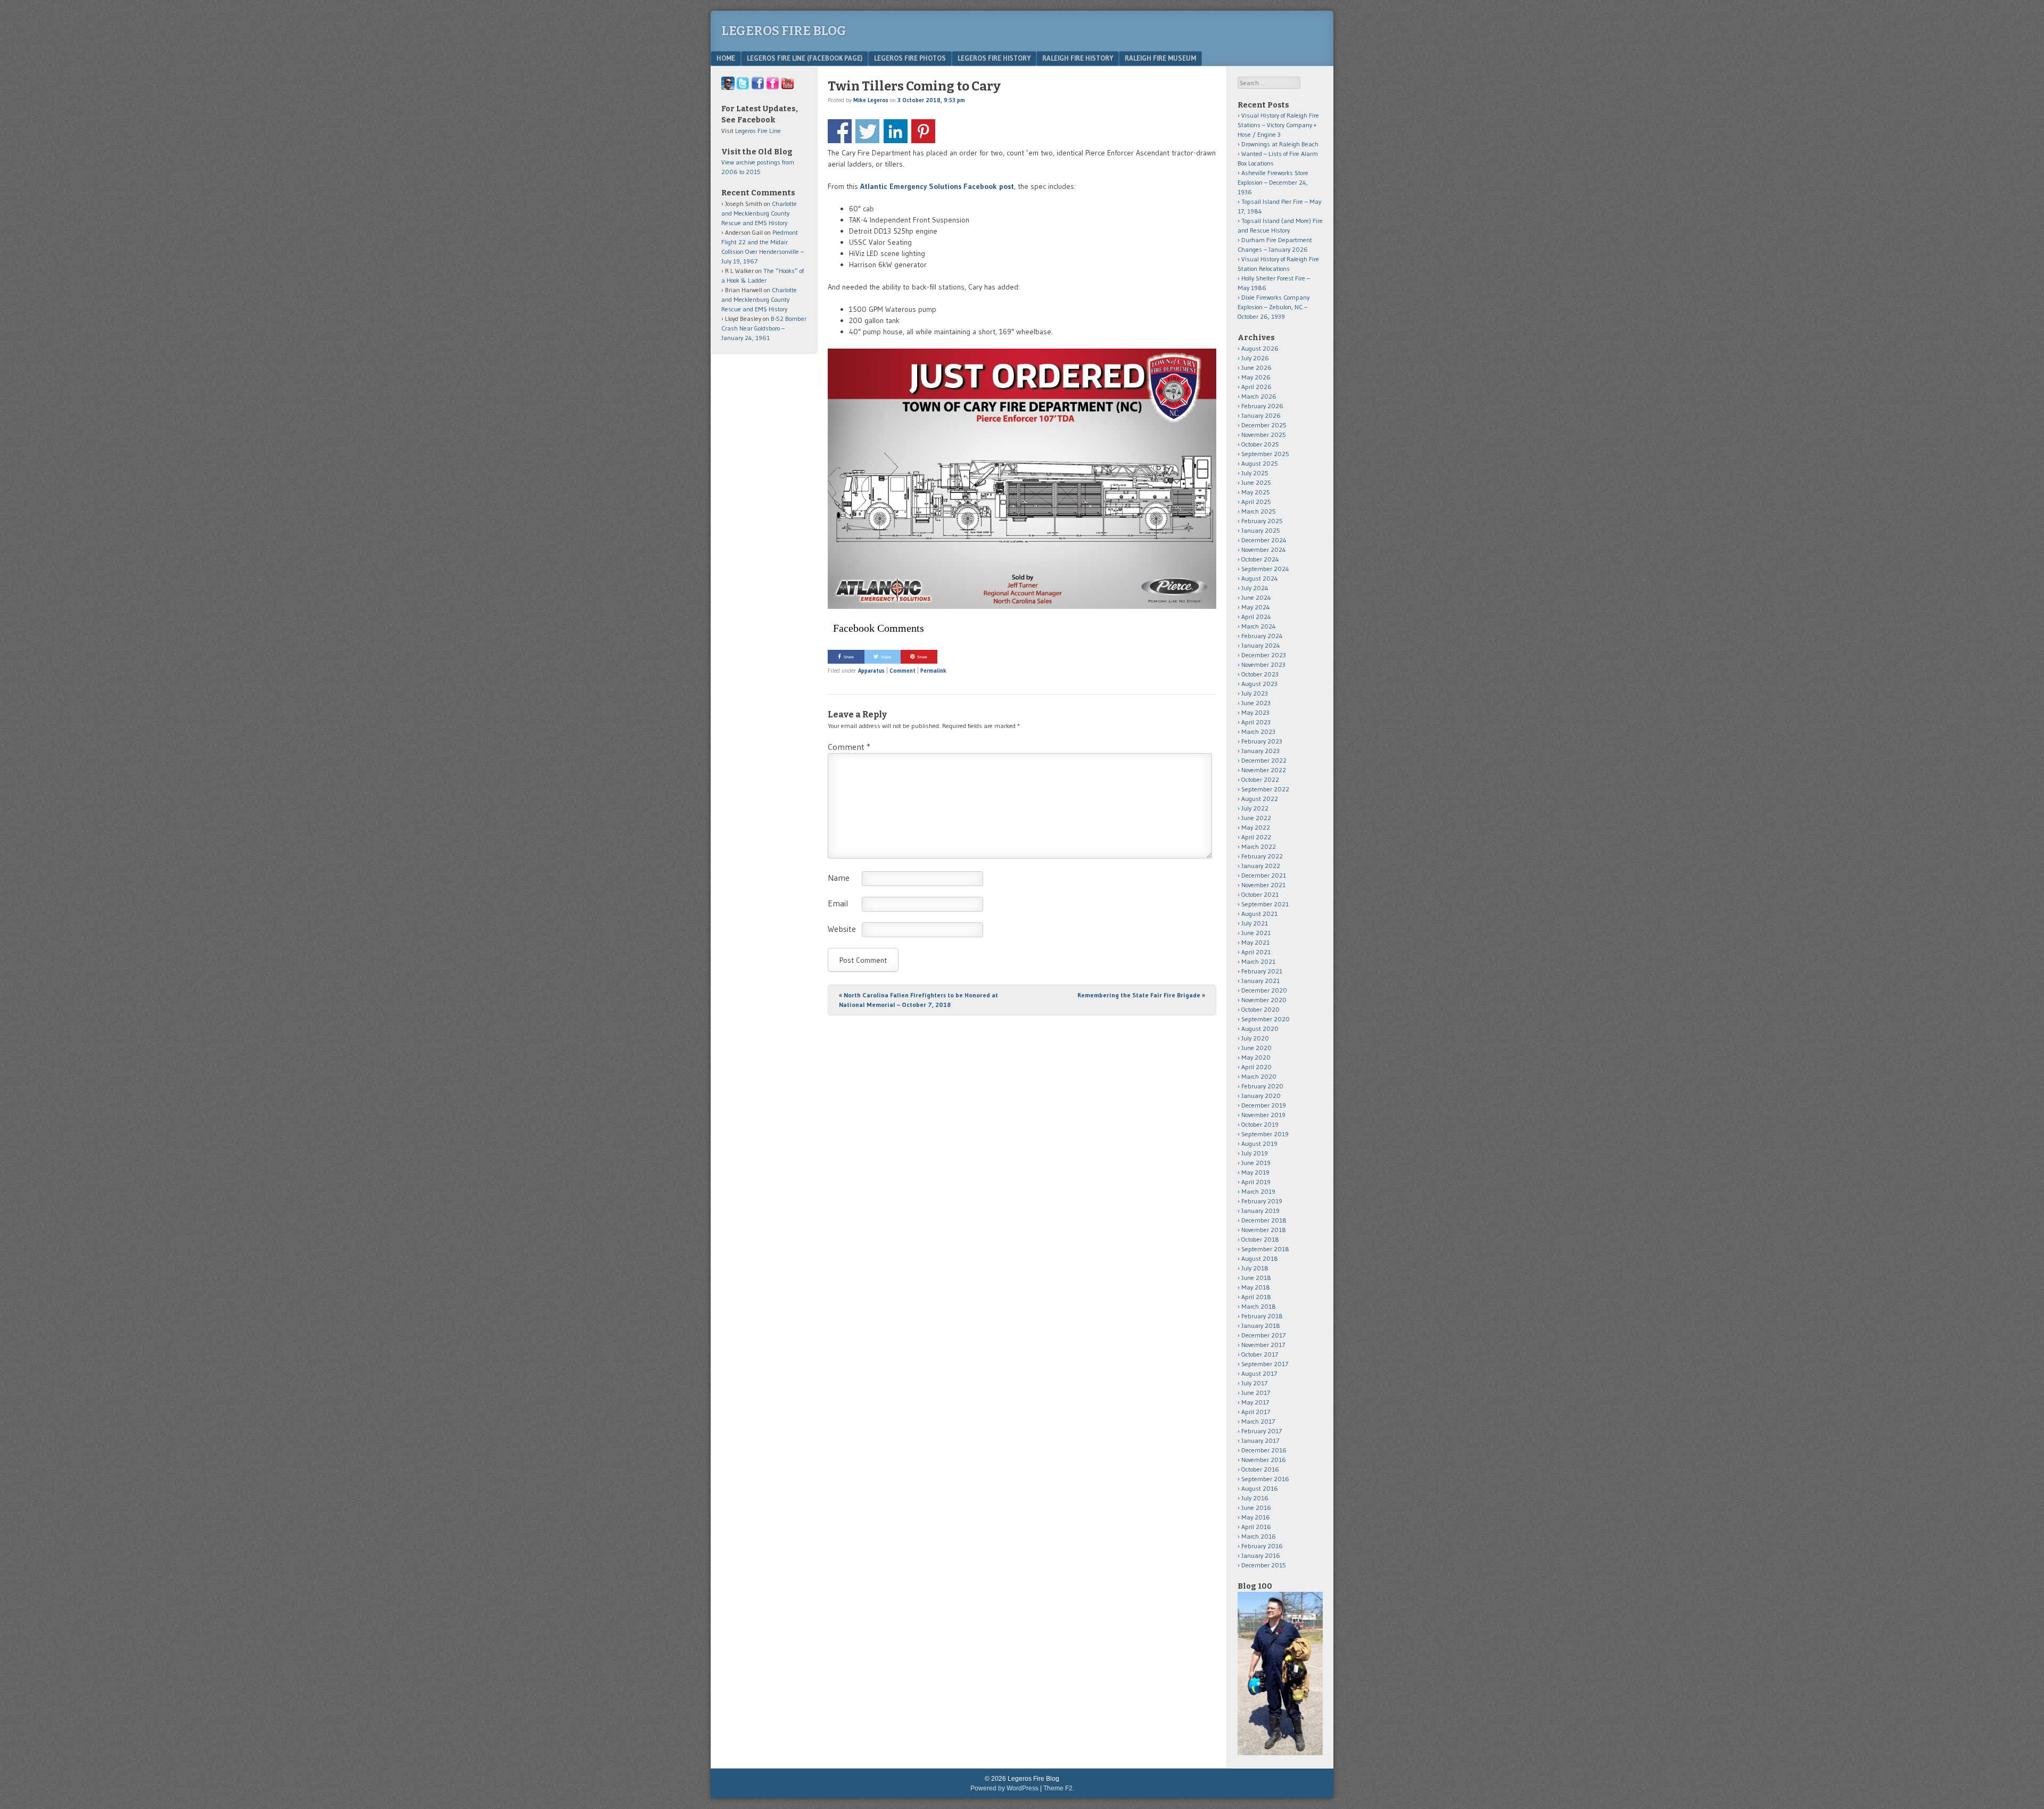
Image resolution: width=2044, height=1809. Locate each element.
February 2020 (1262, 1086)
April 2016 (1256, 1527)
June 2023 (1256, 703)
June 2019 (1256, 1163)
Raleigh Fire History (1078, 58)
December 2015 (1264, 1565)
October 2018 (1260, 1239)
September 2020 (1266, 1019)
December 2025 (1264, 425)
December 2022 (1264, 760)
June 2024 (1256, 597)
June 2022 (1256, 818)
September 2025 (1265, 454)
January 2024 (1261, 645)
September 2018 (1265, 1249)
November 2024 (1264, 550)
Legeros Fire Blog (784, 31)
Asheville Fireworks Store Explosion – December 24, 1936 (1273, 182)
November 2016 (1264, 1460)
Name (839, 878)
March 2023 (1258, 732)
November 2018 (1264, 1230)
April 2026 (1256, 387)
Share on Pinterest (923, 131)
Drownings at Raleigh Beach (1280, 144)
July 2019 (1255, 1153)
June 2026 (1256, 367)
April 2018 (1256, 1297)
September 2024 (1265, 569)
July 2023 (1255, 693)
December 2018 (1264, 1220)
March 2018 (1259, 1306)
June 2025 (1256, 482)
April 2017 (1256, 1412)
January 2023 (1260, 751)
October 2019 (1260, 1124)
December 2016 (1264, 1450)
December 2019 (1264, 1105)
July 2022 (1255, 808)
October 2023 (1260, 674)
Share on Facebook (840, 131)
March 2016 (1259, 1536)
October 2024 (1260, 559)
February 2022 (1262, 856)
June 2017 (1256, 1393)
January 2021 (1260, 981)
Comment (903, 671)
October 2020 (1260, 1009)
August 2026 (1260, 348)
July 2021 (1255, 923)
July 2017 (1254, 1383)
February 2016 (1262, 1546)
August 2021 (1259, 914)
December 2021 (1264, 875)
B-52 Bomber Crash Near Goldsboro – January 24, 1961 (764, 328)
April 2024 (1256, 617)
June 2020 (1256, 1048)
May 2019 (1255, 1172)
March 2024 (1259, 626)
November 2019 (1263, 1115)
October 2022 (1260, 779)
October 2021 (1260, 894)
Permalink (933, 671)
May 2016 (1256, 1517)
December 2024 (1264, 540)
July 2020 (1255, 1038)
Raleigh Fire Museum (1160, 58)
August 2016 (1260, 1488)
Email (838, 903)
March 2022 (1259, 846)
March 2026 (1259, 396)
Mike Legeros (871, 100)
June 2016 (1256, 1507)
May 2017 (1255, 1402)
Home (726, 58)
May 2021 (1255, 942)
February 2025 (1262, 521)
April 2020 (1256, 1067)
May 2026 (1256, 377)
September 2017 (1265, 1364)
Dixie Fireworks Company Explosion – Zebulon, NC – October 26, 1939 (1274, 307)
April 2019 (1256, 1182)
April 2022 (1256, 837)
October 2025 (1260, 444)
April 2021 (1256, 952)
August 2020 (1260, 1029)
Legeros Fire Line (758, 131)
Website (842, 929)
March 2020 (1259, 1076)
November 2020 (1264, 1000)
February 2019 (1262, 1201)
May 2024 (1256, 607)
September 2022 (1265, 789)
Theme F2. (1059, 1788)
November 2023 (1263, 664)
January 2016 (1261, 1555)
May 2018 (1256, 1287)
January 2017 (1260, 1440)
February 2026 (1262, 406)
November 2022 (1264, 770)
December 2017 (1263, 1335)
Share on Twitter (867, 131)
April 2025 (1256, 502)
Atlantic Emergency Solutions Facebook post (937, 186)
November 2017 (1263, 1345)
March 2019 (1258, 1191)
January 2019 (1260, 1211)
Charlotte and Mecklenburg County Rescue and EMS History (759, 213)
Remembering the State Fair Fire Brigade (1141, 995)
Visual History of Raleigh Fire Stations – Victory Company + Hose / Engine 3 (1278, 125)
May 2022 (1256, 827)
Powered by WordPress (1004, 1788)
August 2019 (1259, 1143)
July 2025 (1255, 473)
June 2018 (1256, 1278)
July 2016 (1255, 1498)
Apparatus (871, 671)
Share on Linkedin (896, 131)
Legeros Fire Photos (910, 58)
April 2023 (1256, 722)
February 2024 (1262, 636)
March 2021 (1258, 961)
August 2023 (1259, 684)
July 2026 (1255, 358)
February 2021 (1262, 971)
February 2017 (1262, 1431)
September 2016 (1265, 1479)
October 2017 (1260, 1354)
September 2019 (1265, 1134)
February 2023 (1262, 741)
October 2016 (1260, 1469)
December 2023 (1264, 655)
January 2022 (1261, 866)
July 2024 (1255, 588)
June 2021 (1256, 933)
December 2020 (1264, 990)
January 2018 (1261, 1325)
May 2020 (1256, 1057)
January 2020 (1261, 1096)
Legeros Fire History (994, 58)
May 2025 (1256, 492)
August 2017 (1259, 1373)
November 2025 (1264, 435)
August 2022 (1260, 799)
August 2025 (1260, 463)
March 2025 (1259, 511)
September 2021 (1265, 904)
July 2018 (1255, 1268)
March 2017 (1258, 1421)
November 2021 (1263, 885)
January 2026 (1261, 415)
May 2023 (1255, 712)
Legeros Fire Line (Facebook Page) (805, 58)
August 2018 (1260, 1258)
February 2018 (1262, 1316)
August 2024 (1260, 578)
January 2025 (1261, 530)
